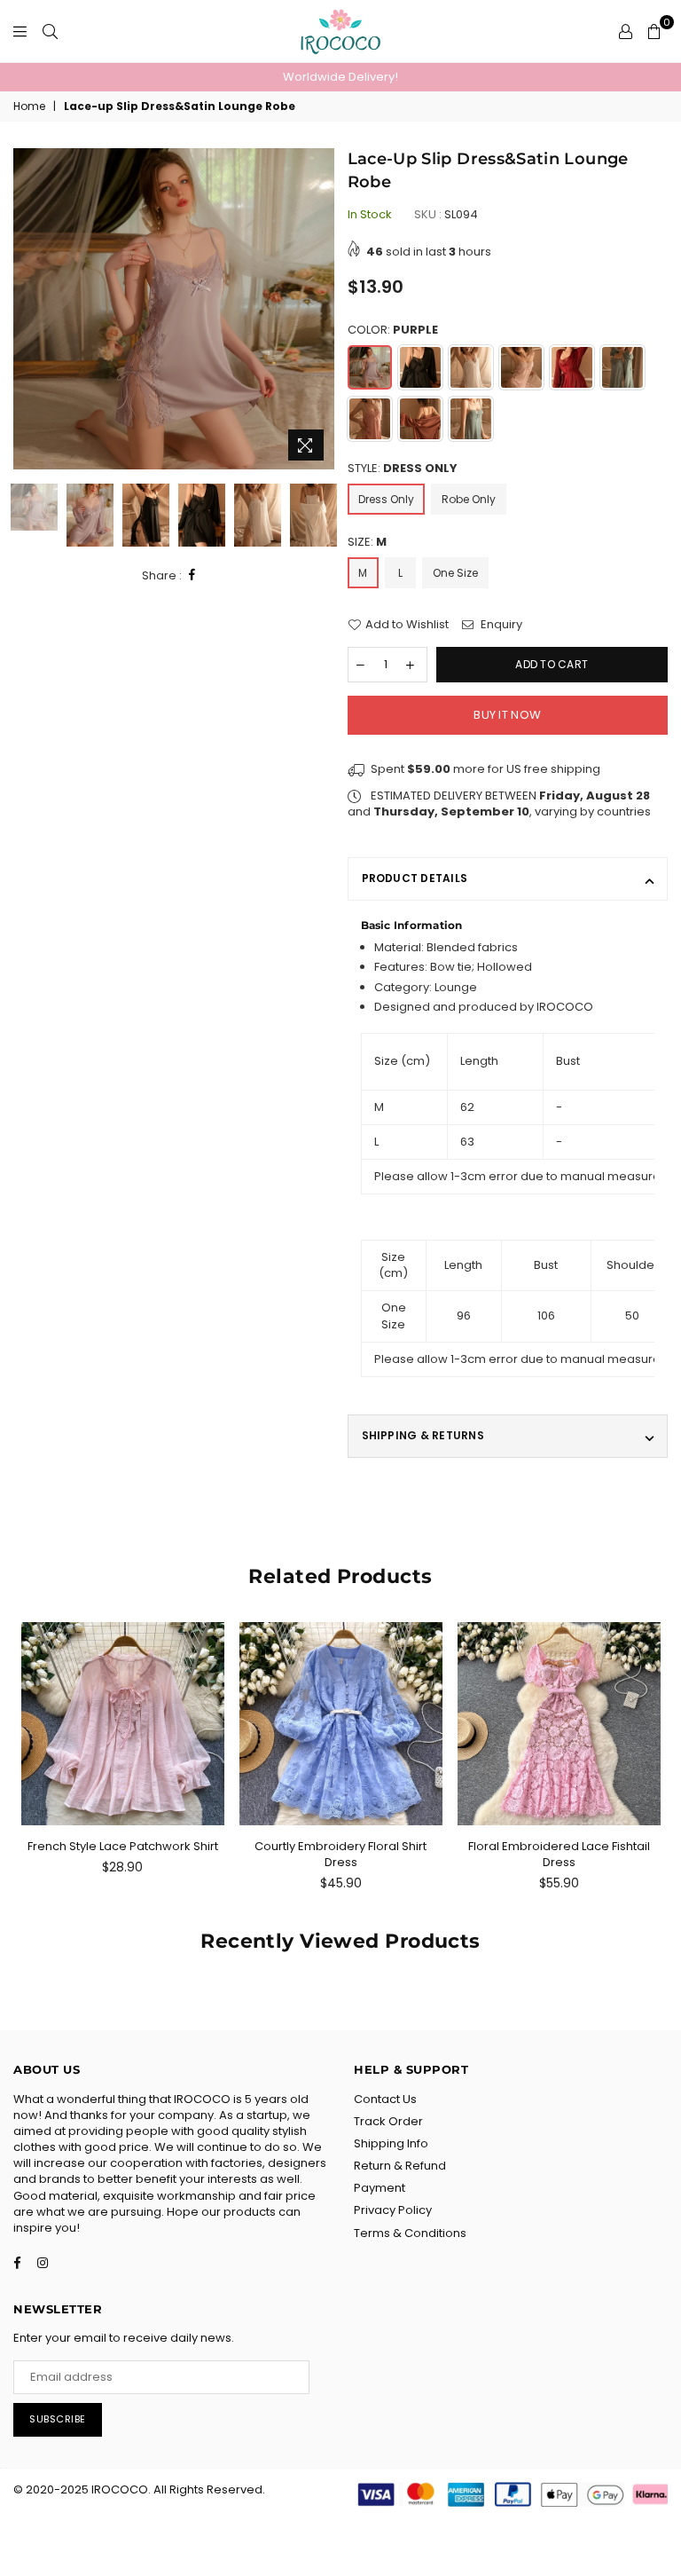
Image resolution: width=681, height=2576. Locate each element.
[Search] (50, 31)
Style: (403, 469)
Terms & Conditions (410, 2233)
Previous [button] (29, 309)
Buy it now (507, 715)
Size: (367, 542)
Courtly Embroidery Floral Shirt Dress (340, 1854)
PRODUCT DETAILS (415, 878)
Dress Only (386, 499)
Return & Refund (400, 2166)
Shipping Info (391, 2143)
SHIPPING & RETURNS (423, 1435)
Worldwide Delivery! (340, 77)
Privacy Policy (393, 2210)
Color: (393, 330)
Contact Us (385, 2099)
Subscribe (58, 2419)
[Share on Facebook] (192, 575)
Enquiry (500, 625)
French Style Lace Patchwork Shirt (123, 1846)
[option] (340, 77)
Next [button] (319, 309)
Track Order (388, 2121)
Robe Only (469, 499)
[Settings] (626, 31)
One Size (455, 573)
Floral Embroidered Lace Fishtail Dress (559, 1854)
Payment (380, 2188)
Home (29, 106)
